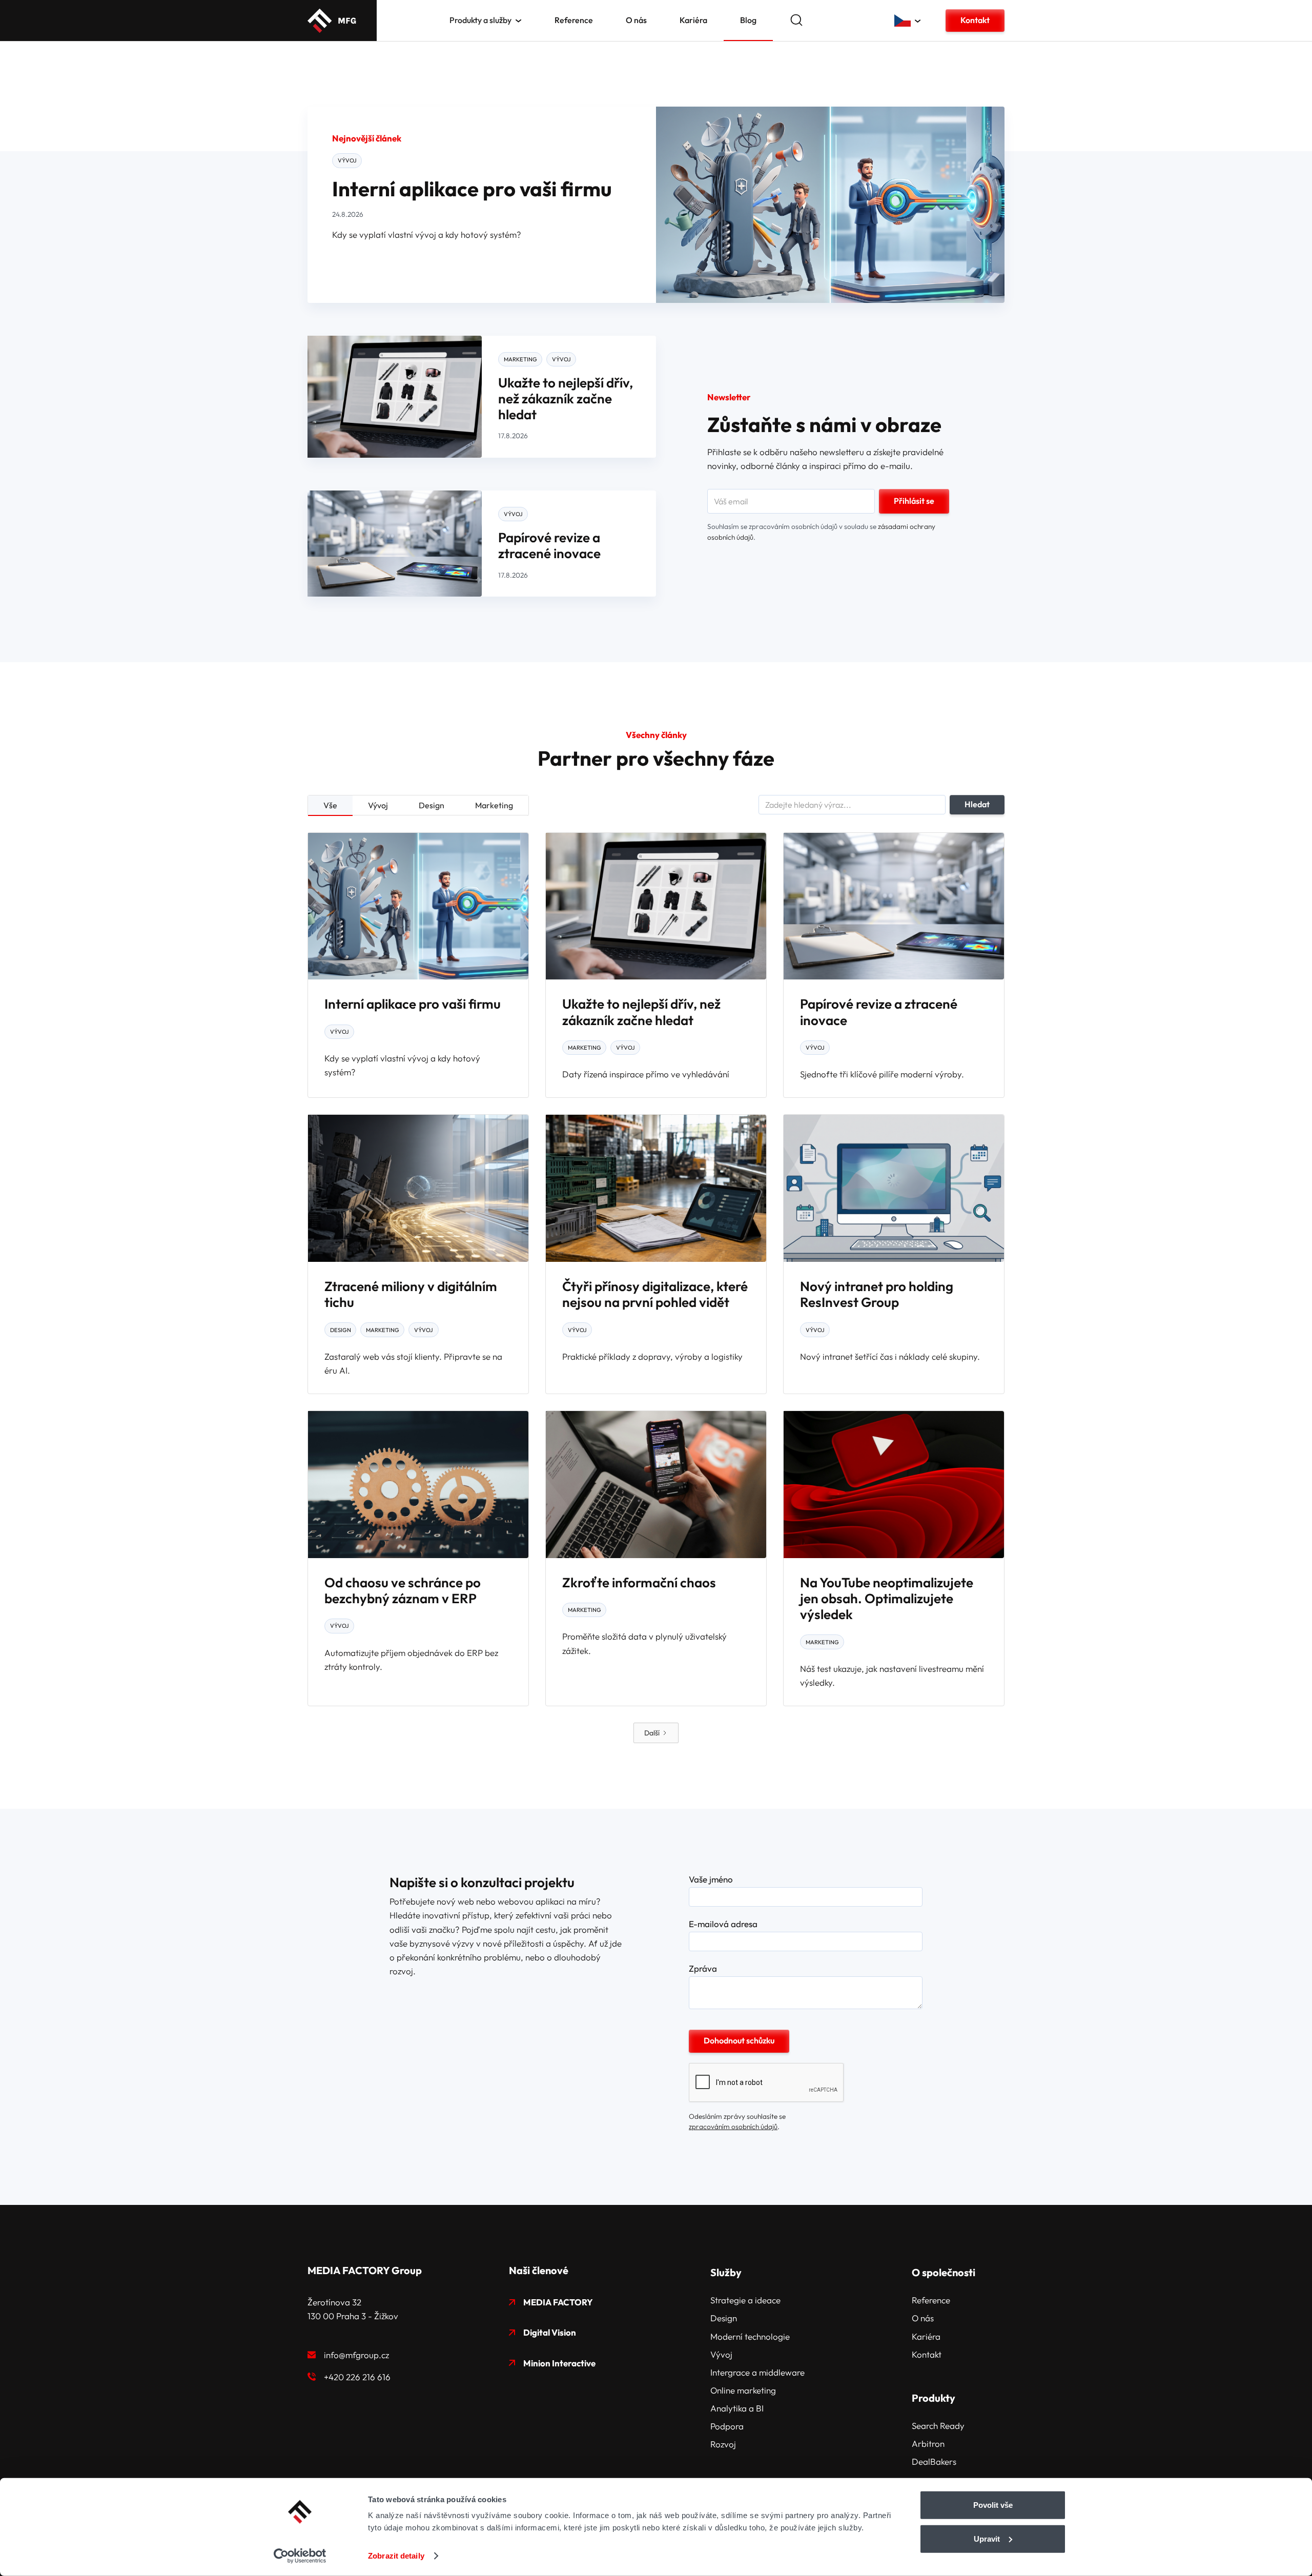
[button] (486, 20)
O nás (636, 20)
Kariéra (693, 20)
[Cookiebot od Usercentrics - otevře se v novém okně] (300, 2556)
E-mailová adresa (723, 1924)
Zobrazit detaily (396, 2556)
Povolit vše (993, 2505)
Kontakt (975, 20)
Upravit (987, 2538)
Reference (574, 20)
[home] (332, 21)
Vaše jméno (711, 1879)
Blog (748, 20)
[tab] (330, 806)
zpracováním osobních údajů (733, 2127)
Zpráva (703, 1969)
